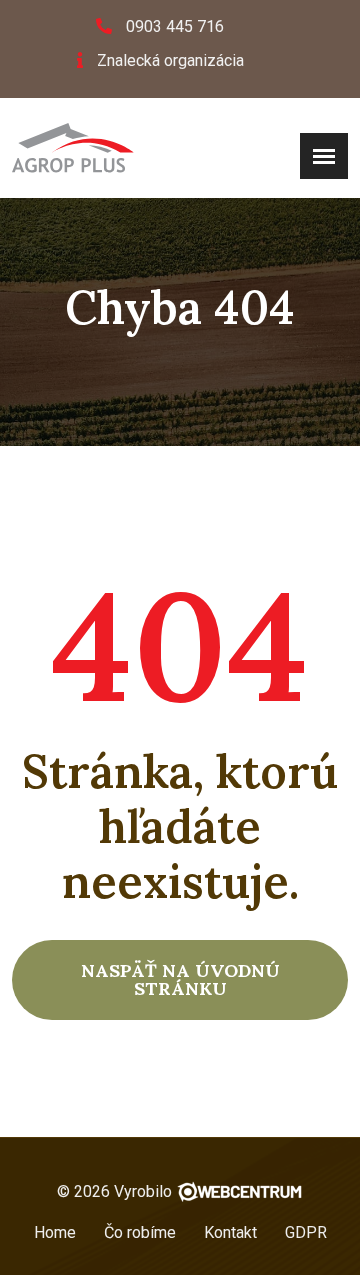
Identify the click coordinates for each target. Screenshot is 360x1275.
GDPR (306, 1232)
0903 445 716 (175, 26)
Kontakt (230, 1232)
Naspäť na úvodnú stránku (180, 979)
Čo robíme (140, 1232)
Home (55, 1232)
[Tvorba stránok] (239, 1191)
